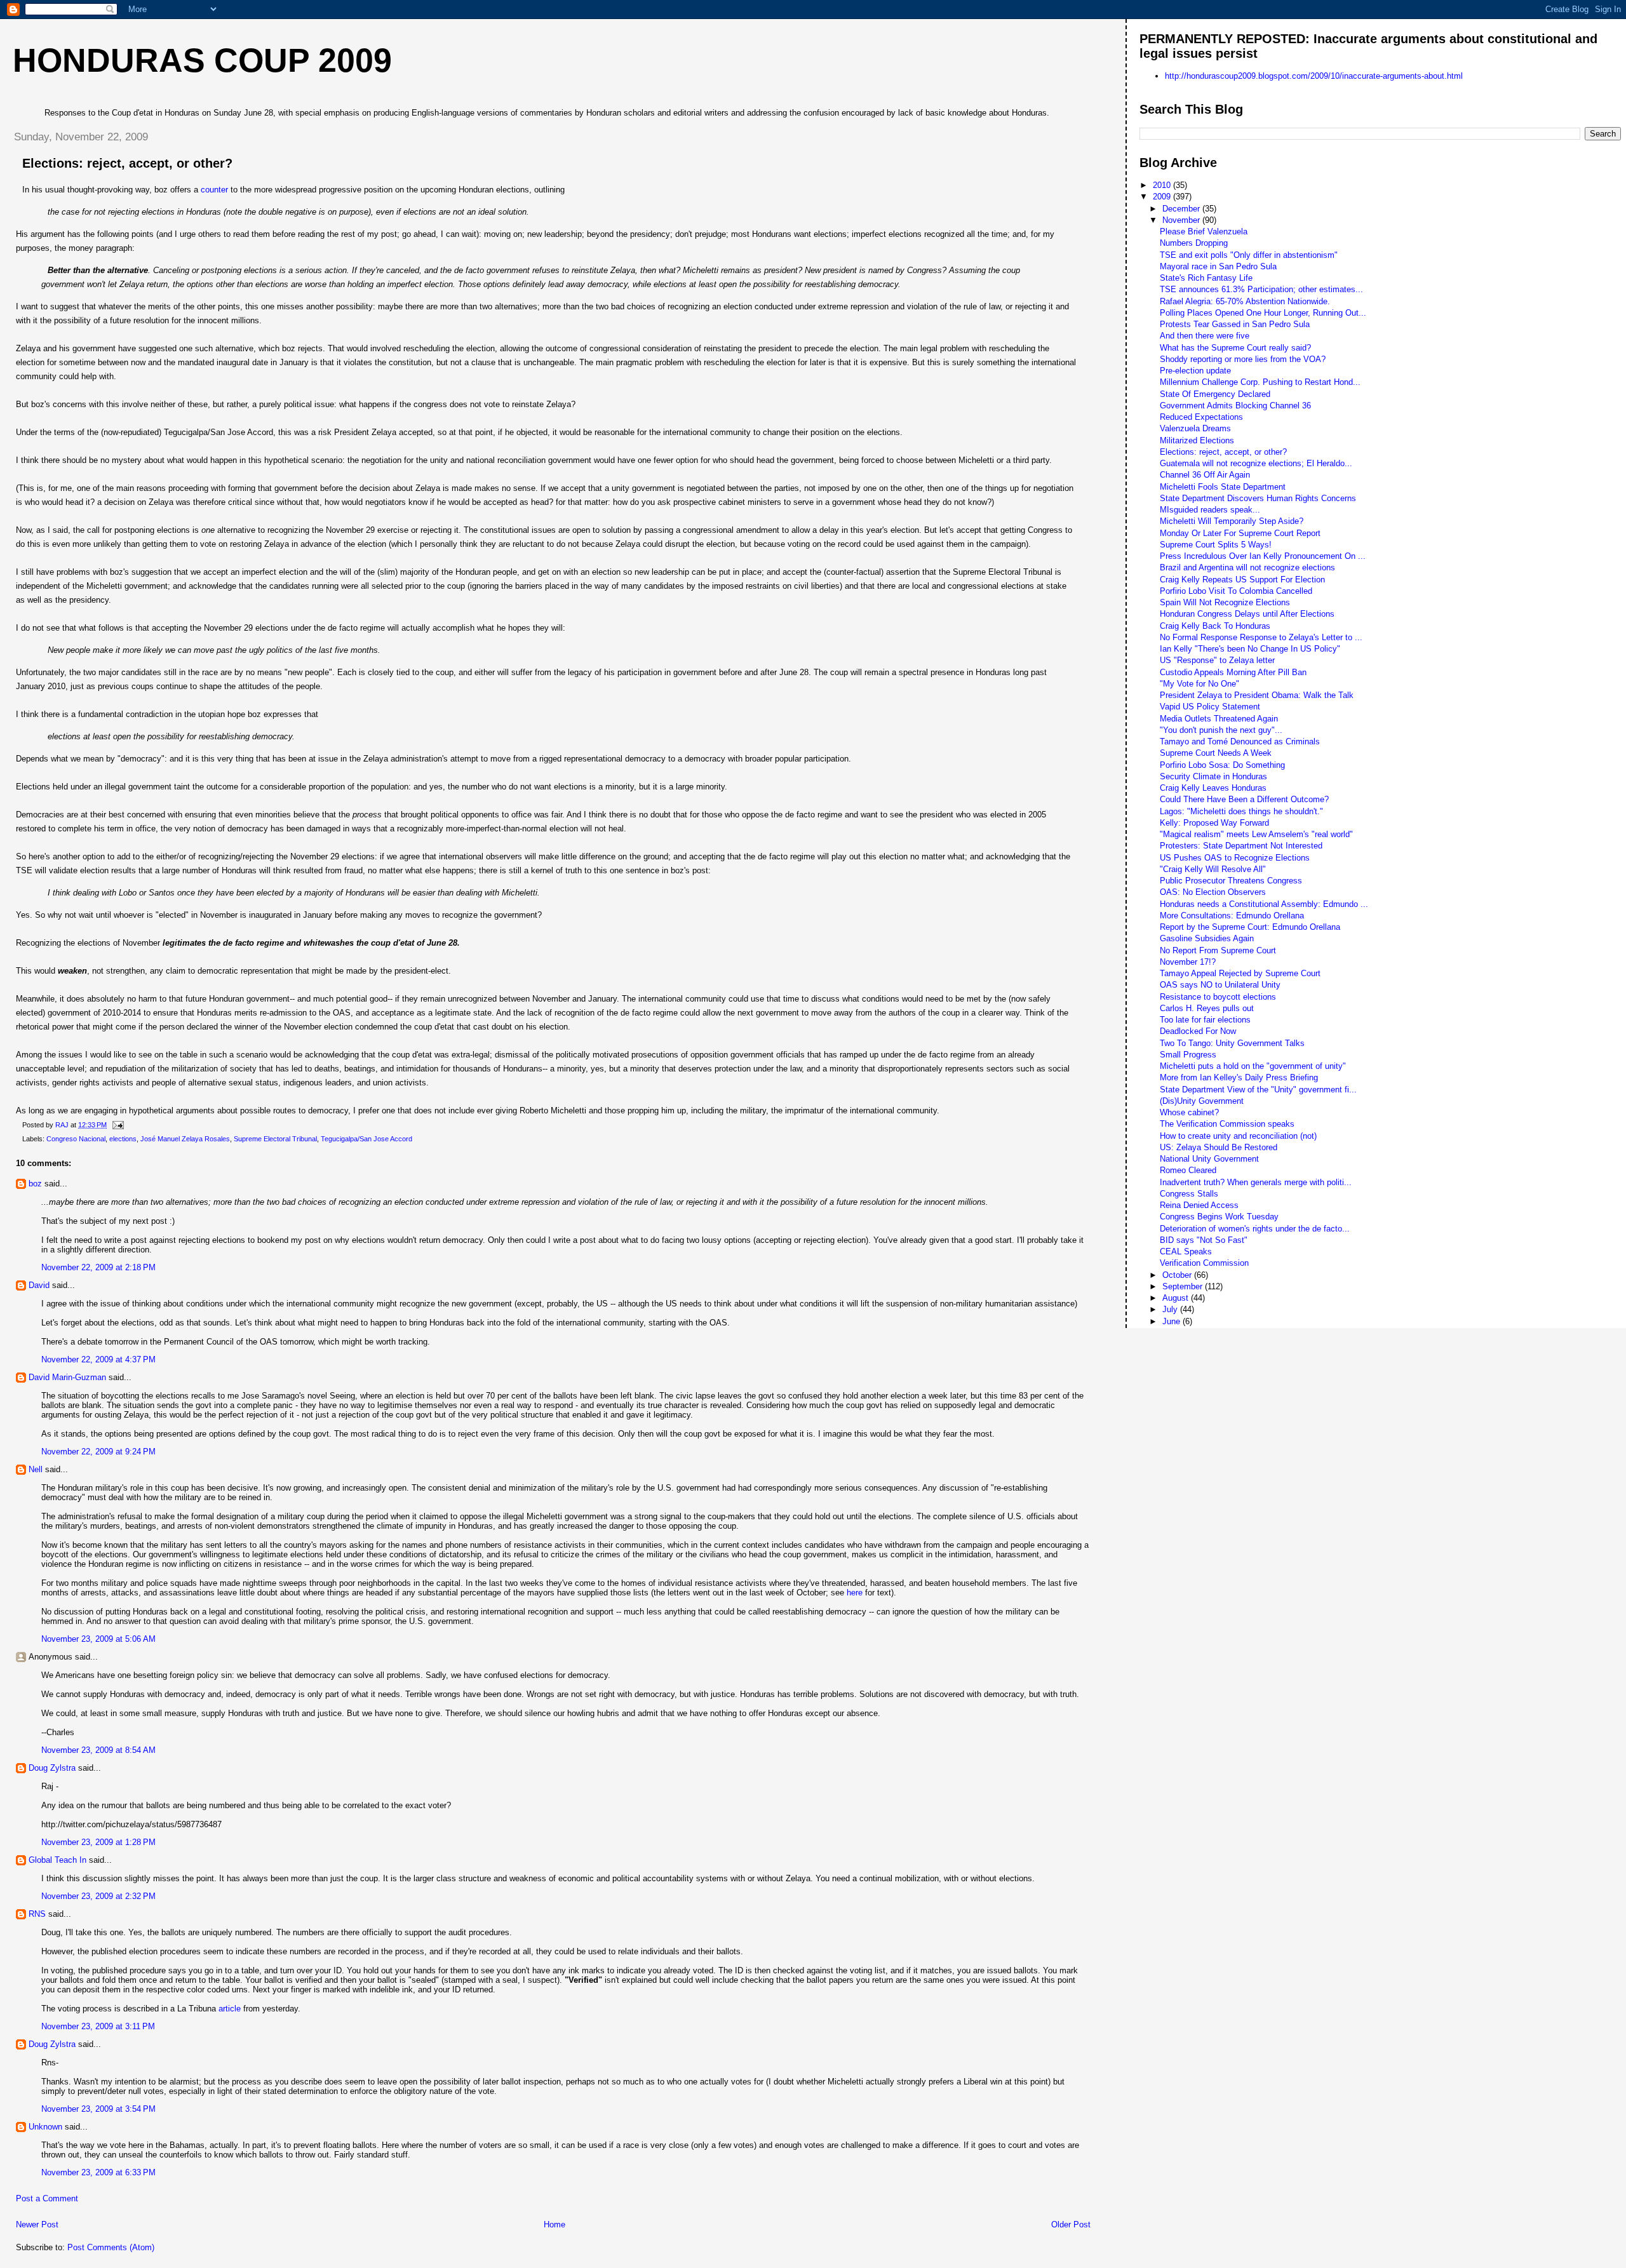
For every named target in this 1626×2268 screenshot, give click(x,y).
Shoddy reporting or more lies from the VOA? (1243, 359)
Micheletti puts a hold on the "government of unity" (1253, 1066)
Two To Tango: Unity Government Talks (1232, 1043)
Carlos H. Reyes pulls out (1207, 1008)
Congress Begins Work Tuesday (1219, 1217)
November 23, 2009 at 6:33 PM (98, 2172)
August (1177, 1298)
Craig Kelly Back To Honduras (1215, 626)
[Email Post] (117, 1125)
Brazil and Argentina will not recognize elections (1247, 567)
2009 (1163, 197)
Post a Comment (47, 2198)
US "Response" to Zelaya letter (1217, 660)
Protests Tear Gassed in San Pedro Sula (1235, 324)
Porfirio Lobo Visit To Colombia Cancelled (1236, 591)
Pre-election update (1195, 371)
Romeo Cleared (1188, 1170)
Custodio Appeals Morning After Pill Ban (1233, 672)
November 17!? (1188, 962)
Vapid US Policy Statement (1210, 707)
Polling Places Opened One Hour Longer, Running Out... (1263, 313)
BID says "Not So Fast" (1204, 1240)
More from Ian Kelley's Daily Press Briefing (1239, 1077)
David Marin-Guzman (67, 1377)
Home (554, 2224)
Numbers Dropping (1194, 243)
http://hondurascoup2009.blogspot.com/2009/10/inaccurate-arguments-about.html (1314, 76)
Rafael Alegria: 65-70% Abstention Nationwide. (1245, 301)
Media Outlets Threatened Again (1219, 719)
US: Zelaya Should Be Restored (1219, 1147)
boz (35, 1184)
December (1182, 209)
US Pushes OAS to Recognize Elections (1235, 858)
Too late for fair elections (1205, 1020)
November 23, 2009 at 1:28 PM (98, 1842)
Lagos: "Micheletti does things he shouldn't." (1241, 811)
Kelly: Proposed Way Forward (1214, 823)
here (855, 1593)
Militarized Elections (1197, 440)
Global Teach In (57, 1860)
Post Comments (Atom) (111, 2247)
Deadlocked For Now (1198, 1031)
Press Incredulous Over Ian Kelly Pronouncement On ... (1263, 556)
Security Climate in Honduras (1213, 776)
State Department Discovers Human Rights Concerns (1258, 498)
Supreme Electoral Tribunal (275, 1139)
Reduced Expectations (1201, 417)
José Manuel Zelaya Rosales (185, 1139)
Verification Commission (1204, 1263)
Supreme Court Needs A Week (1216, 753)
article (230, 2009)
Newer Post (37, 2224)
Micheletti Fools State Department (1223, 487)
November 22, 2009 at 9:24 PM (98, 1452)
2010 (1163, 185)
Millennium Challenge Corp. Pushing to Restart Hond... (1260, 382)
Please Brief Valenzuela (1204, 231)
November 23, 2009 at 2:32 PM (98, 1896)
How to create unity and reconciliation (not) (1238, 1136)
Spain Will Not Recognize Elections (1225, 602)
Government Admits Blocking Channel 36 (1235, 406)
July (1171, 1309)
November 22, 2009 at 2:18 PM (98, 1267)
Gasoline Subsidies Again (1207, 938)
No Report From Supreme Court (1218, 950)
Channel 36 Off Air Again (1205, 475)
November (1182, 220)
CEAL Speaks (1186, 1251)
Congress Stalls (1189, 1194)
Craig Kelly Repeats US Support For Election (1242, 580)
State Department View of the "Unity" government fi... (1258, 1090)
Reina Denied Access (1199, 1205)
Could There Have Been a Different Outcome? (1244, 799)
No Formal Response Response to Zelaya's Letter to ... (1261, 637)
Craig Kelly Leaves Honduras (1213, 788)
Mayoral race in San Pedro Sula (1218, 266)
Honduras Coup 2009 (202, 60)
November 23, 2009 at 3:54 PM (98, 2109)
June (1172, 1321)
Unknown (45, 2127)
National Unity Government (1209, 1159)
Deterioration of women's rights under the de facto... (1255, 1229)
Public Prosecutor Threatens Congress (1231, 881)
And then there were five (1205, 336)
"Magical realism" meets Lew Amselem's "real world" (1256, 834)
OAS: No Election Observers (1213, 892)
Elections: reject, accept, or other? (1223, 452)
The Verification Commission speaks (1227, 1124)
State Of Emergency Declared (1215, 394)
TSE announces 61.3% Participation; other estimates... (1261, 289)
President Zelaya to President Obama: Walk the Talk (1257, 695)
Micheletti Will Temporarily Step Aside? (1232, 521)
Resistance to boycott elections (1218, 997)
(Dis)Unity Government (1202, 1101)
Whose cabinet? (1189, 1112)
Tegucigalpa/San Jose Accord (366, 1139)
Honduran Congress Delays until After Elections (1247, 614)
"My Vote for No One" (1199, 684)
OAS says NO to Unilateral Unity (1220, 985)
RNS (37, 1914)
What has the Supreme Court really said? (1235, 348)
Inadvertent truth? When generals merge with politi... (1256, 1182)
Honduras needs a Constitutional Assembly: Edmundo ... (1264, 904)
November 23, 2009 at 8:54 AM (98, 1750)
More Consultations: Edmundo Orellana (1232, 916)
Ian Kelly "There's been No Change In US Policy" (1250, 649)
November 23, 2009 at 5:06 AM (98, 1639)
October (1178, 1275)
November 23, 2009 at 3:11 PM (98, 2026)
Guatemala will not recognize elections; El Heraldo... (1256, 463)
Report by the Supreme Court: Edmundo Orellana (1250, 927)
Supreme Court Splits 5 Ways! (1216, 545)
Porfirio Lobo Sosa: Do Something (1222, 765)
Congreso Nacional (76, 1139)
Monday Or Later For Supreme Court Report (1240, 533)
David (39, 1285)
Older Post (1071, 2224)
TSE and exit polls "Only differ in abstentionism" (1249, 255)
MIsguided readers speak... (1210, 510)
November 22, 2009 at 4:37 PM (98, 1359)
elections (123, 1139)
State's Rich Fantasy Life (1206, 278)
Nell (36, 1469)
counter (214, 190)
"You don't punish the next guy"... (1221, 730)
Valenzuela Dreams (1195, 428)
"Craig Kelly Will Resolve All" (1213, 869)
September (1184, 1286)
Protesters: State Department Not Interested (1241, 846)
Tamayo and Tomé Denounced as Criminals (1240, 741)
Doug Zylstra (52, 1768)
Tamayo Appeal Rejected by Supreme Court (1240, 973)
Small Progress (1188, 1055)
